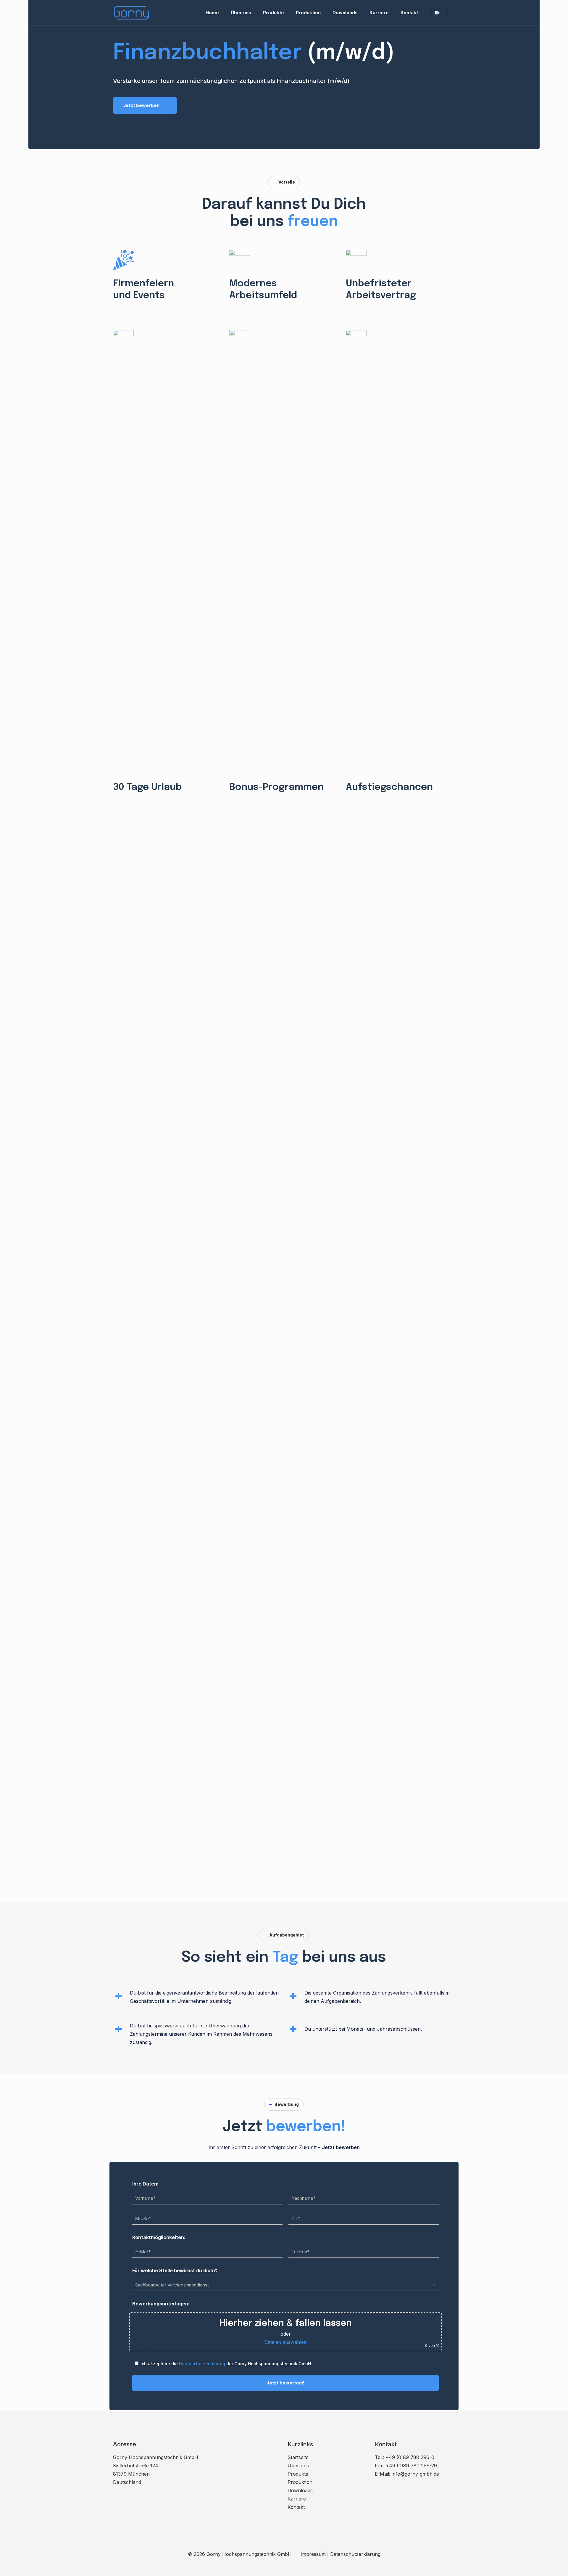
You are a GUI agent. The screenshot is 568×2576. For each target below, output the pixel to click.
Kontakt (296, 2507)
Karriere (297, 2499)
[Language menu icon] (439, 13)
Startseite (298, 2457)
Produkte (298, 2474)
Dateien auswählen (285, 2342)
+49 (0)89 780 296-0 (410, 2457)
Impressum (313, 2554)
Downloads (300, 2490)
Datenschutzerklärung (202, 2364)
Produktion (300, 2482)
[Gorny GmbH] (132, 13)
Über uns (298, 2466)
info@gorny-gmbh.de (415, 2474)
